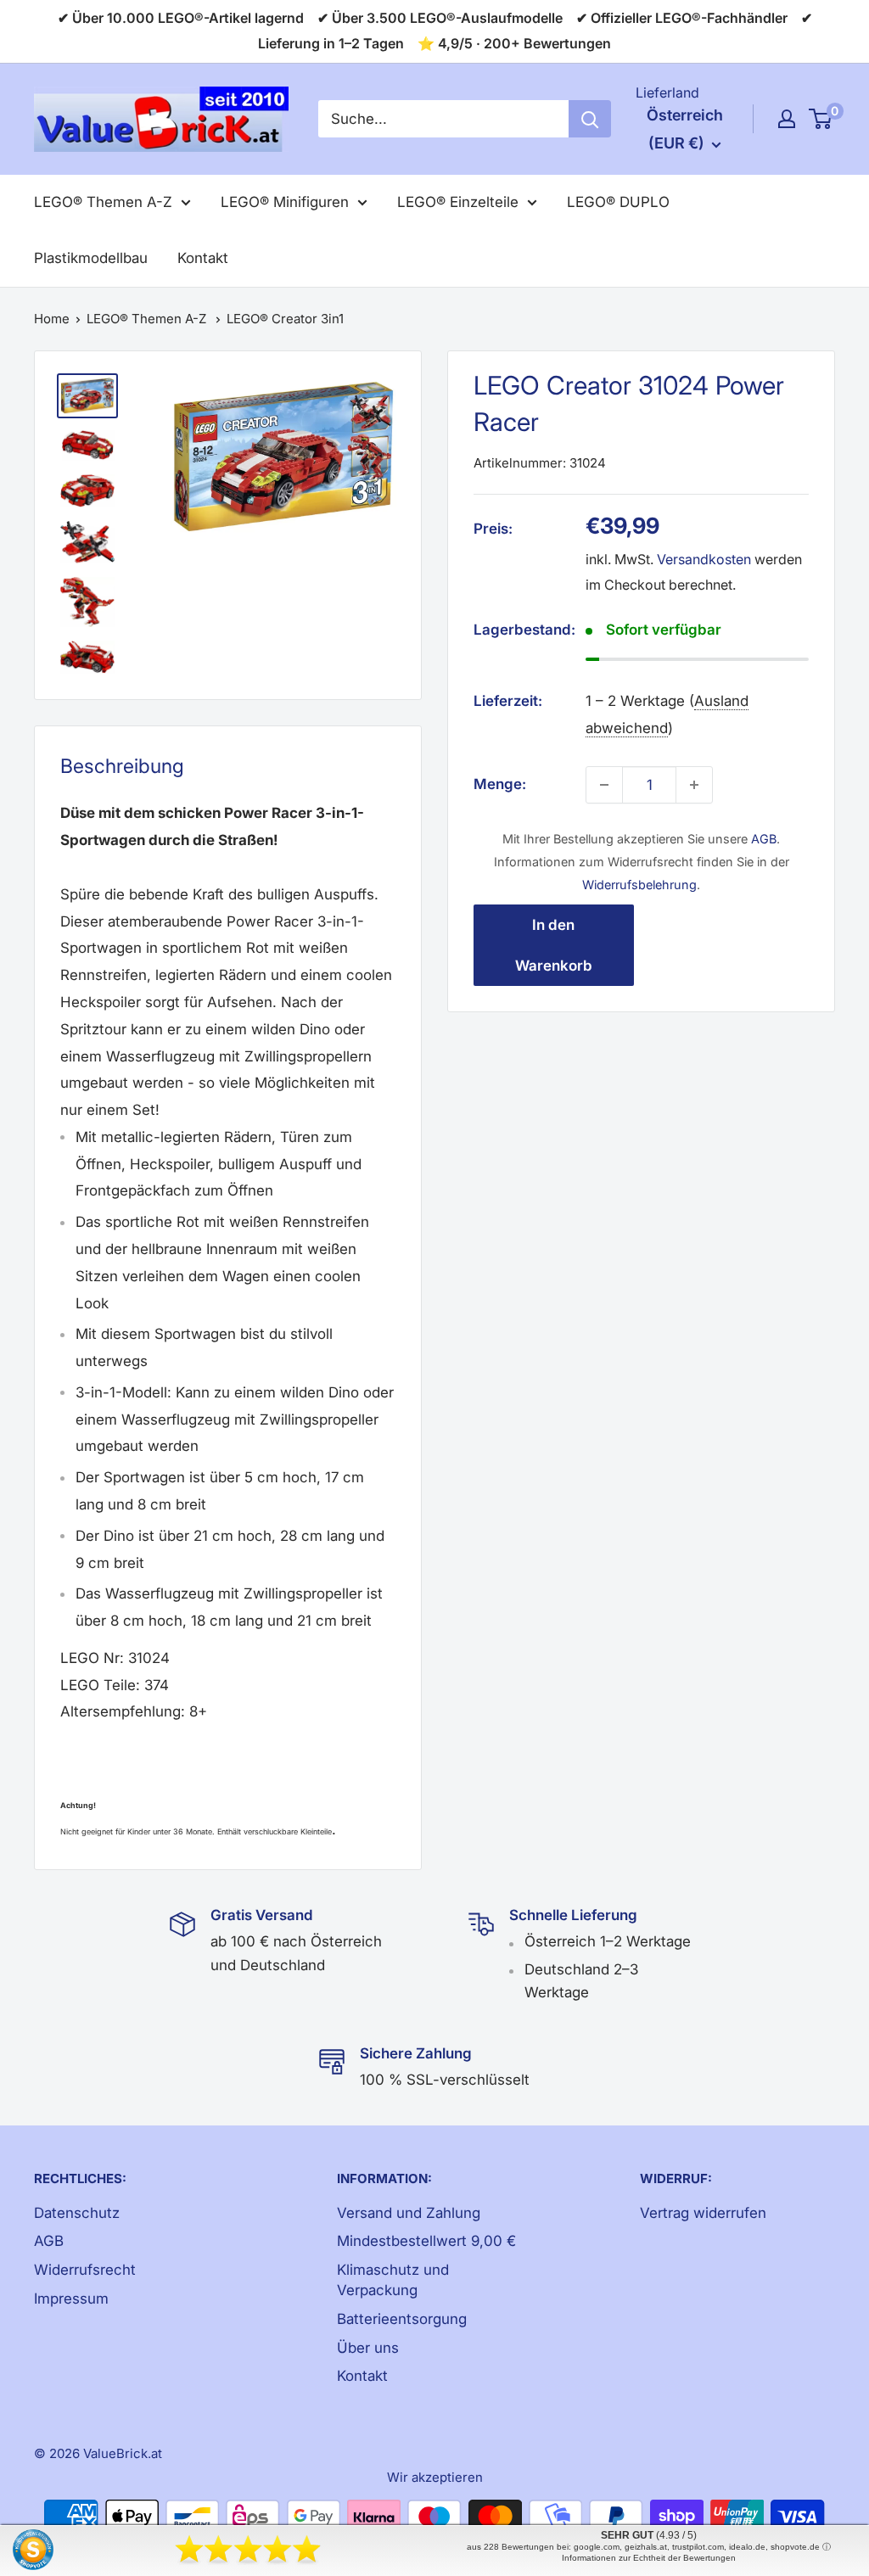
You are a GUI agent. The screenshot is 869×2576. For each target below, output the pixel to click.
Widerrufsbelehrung (639, 885)
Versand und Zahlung (409, 2213)
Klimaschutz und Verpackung (393, 2280)
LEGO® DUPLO (618, 202)
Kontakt (203, 258)
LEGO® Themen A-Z (103, 202)
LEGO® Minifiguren (285, 202)
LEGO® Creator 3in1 (285, 319)
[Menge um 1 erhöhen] (694, 785)
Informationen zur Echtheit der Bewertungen (649, 2558)
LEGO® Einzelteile (458, 202)
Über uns (368, 2348)
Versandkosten (704, 559)
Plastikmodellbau (91, 258)
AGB (764, 839)
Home (52, 319)
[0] (821, 119)
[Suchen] (590, 119)
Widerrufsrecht (85, 2270)
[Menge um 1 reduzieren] (604, 785)
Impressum (71, 2299)
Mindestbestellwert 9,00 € (426, 2241)
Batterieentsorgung (402, 2319)
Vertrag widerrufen (703, 2213)
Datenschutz (77, 2213)
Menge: (500, 784)
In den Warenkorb (554, 945)
